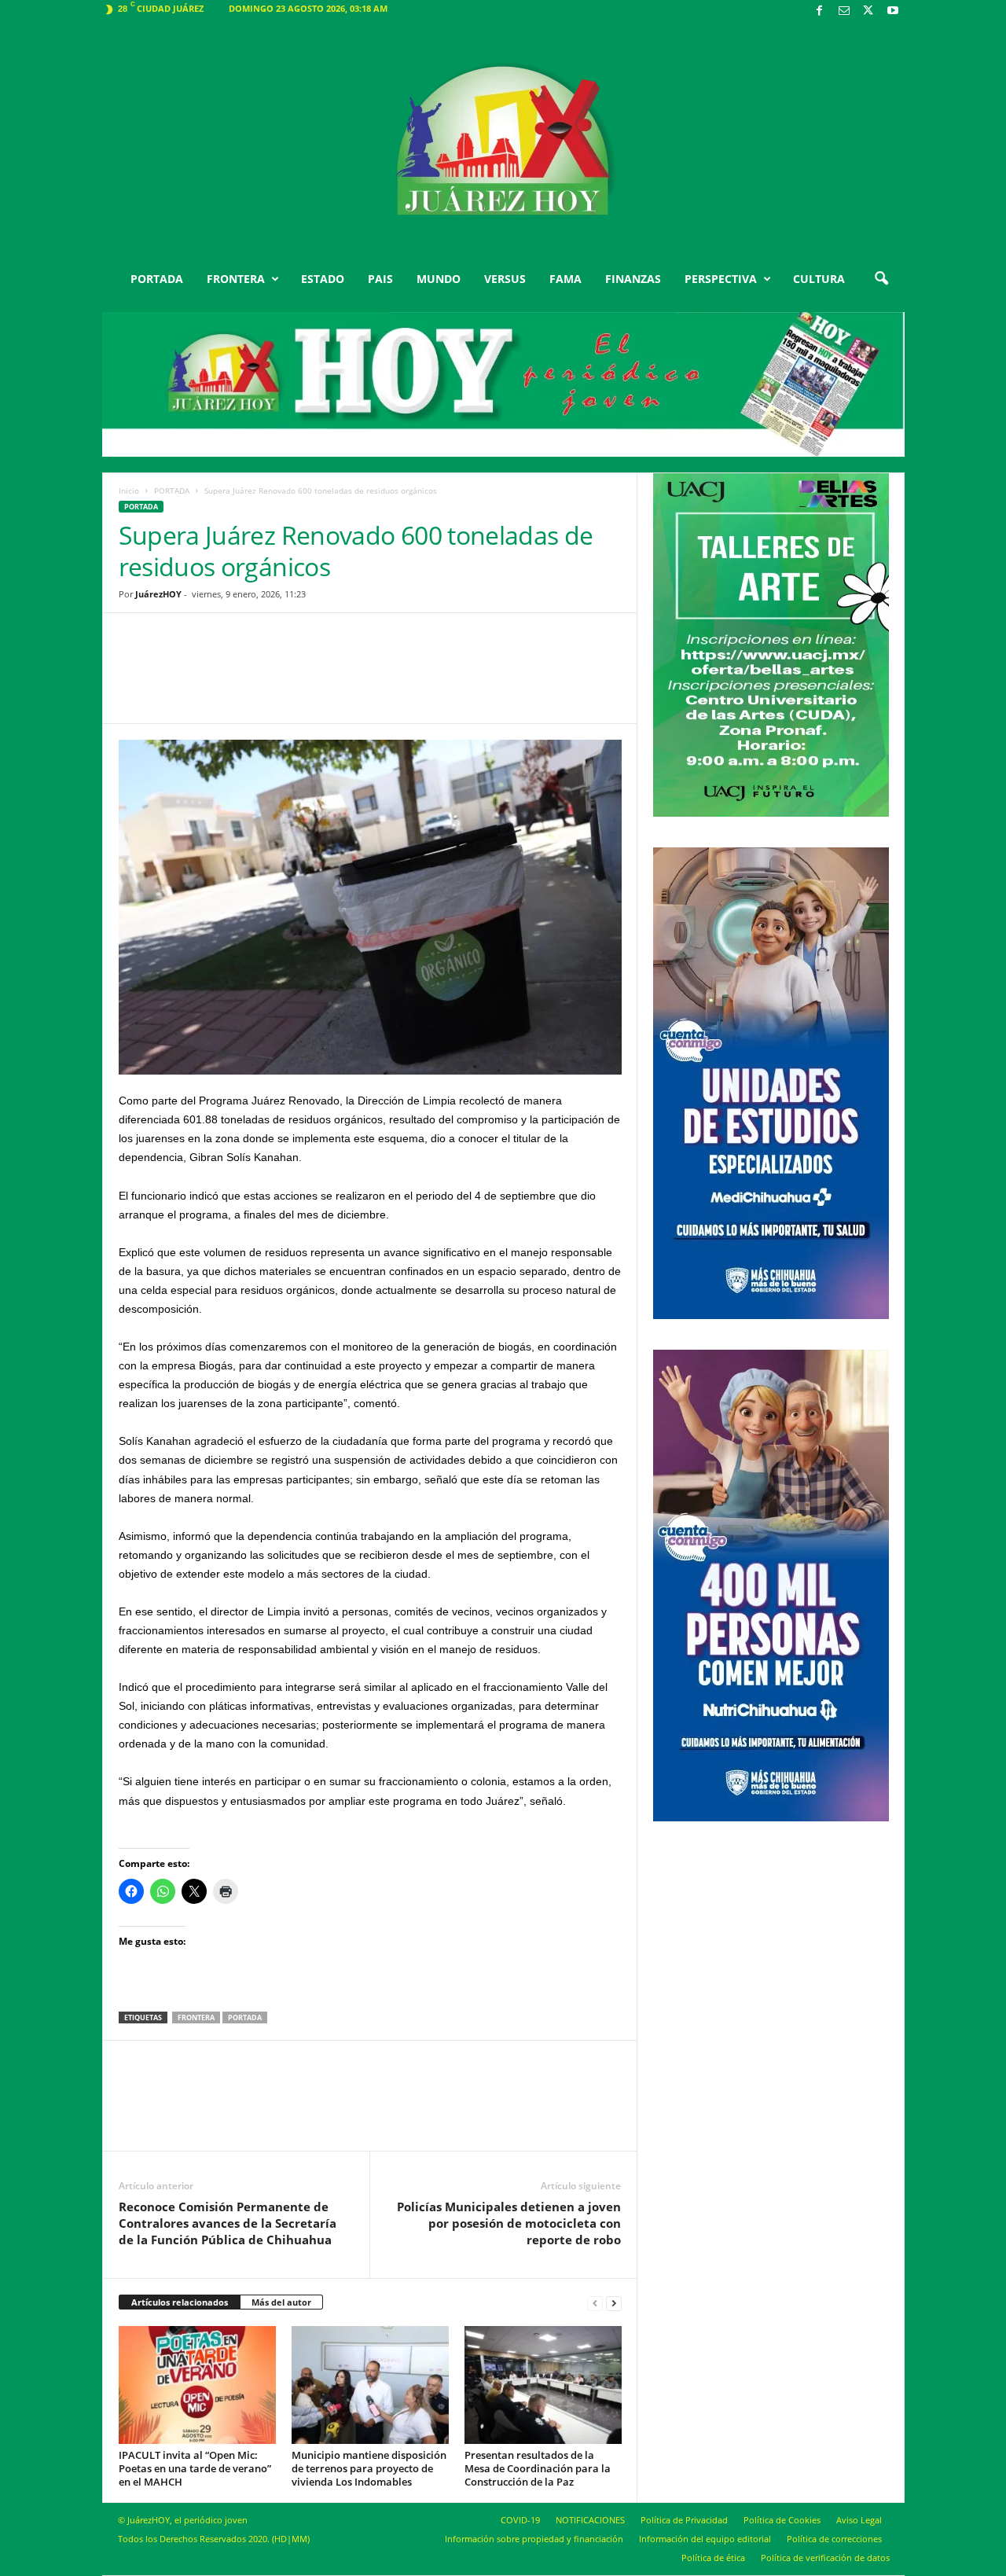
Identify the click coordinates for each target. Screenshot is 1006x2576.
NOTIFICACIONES (590, 2520)
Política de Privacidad (684, 2520)
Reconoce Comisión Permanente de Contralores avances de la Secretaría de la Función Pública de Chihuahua (228, 2223)
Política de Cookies (782, 2520)
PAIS (380, 279)
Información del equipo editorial (705, 2539)
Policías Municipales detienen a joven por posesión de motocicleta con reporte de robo (509, 2223)
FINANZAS (633, 279)
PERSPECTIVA (721, 279)
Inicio (129, 491)
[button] (881, 279)
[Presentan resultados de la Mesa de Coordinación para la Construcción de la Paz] (543, 2385)
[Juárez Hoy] (503, 141)
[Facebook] (820, 11)
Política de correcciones (834, 2539)
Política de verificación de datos (825, 2558)
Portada (245, 2017)
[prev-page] (595, 2303)
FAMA (565, 279)
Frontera (196, 2017)
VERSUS (505, 279)
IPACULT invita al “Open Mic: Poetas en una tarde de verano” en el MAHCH (195, 2468)
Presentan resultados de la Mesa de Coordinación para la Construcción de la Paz (538, 2468)
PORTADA (157, 279)
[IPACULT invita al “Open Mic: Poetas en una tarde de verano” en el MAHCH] (197, 2385)
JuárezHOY (158, 594)
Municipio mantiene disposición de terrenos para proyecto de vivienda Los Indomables (369, 2468)
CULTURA (819, 279)
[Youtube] (893, 11)
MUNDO (439, 279)
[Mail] (844, 11)
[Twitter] (868, 11)
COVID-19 (520, 2520)
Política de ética (713, 2558)
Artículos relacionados (180, 2302)
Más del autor (281, 2302)
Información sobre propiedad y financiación (534, 2539)
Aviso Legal (859, 2520)
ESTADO (323, 279)
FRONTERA (236, 279)
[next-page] (614, 2303)
